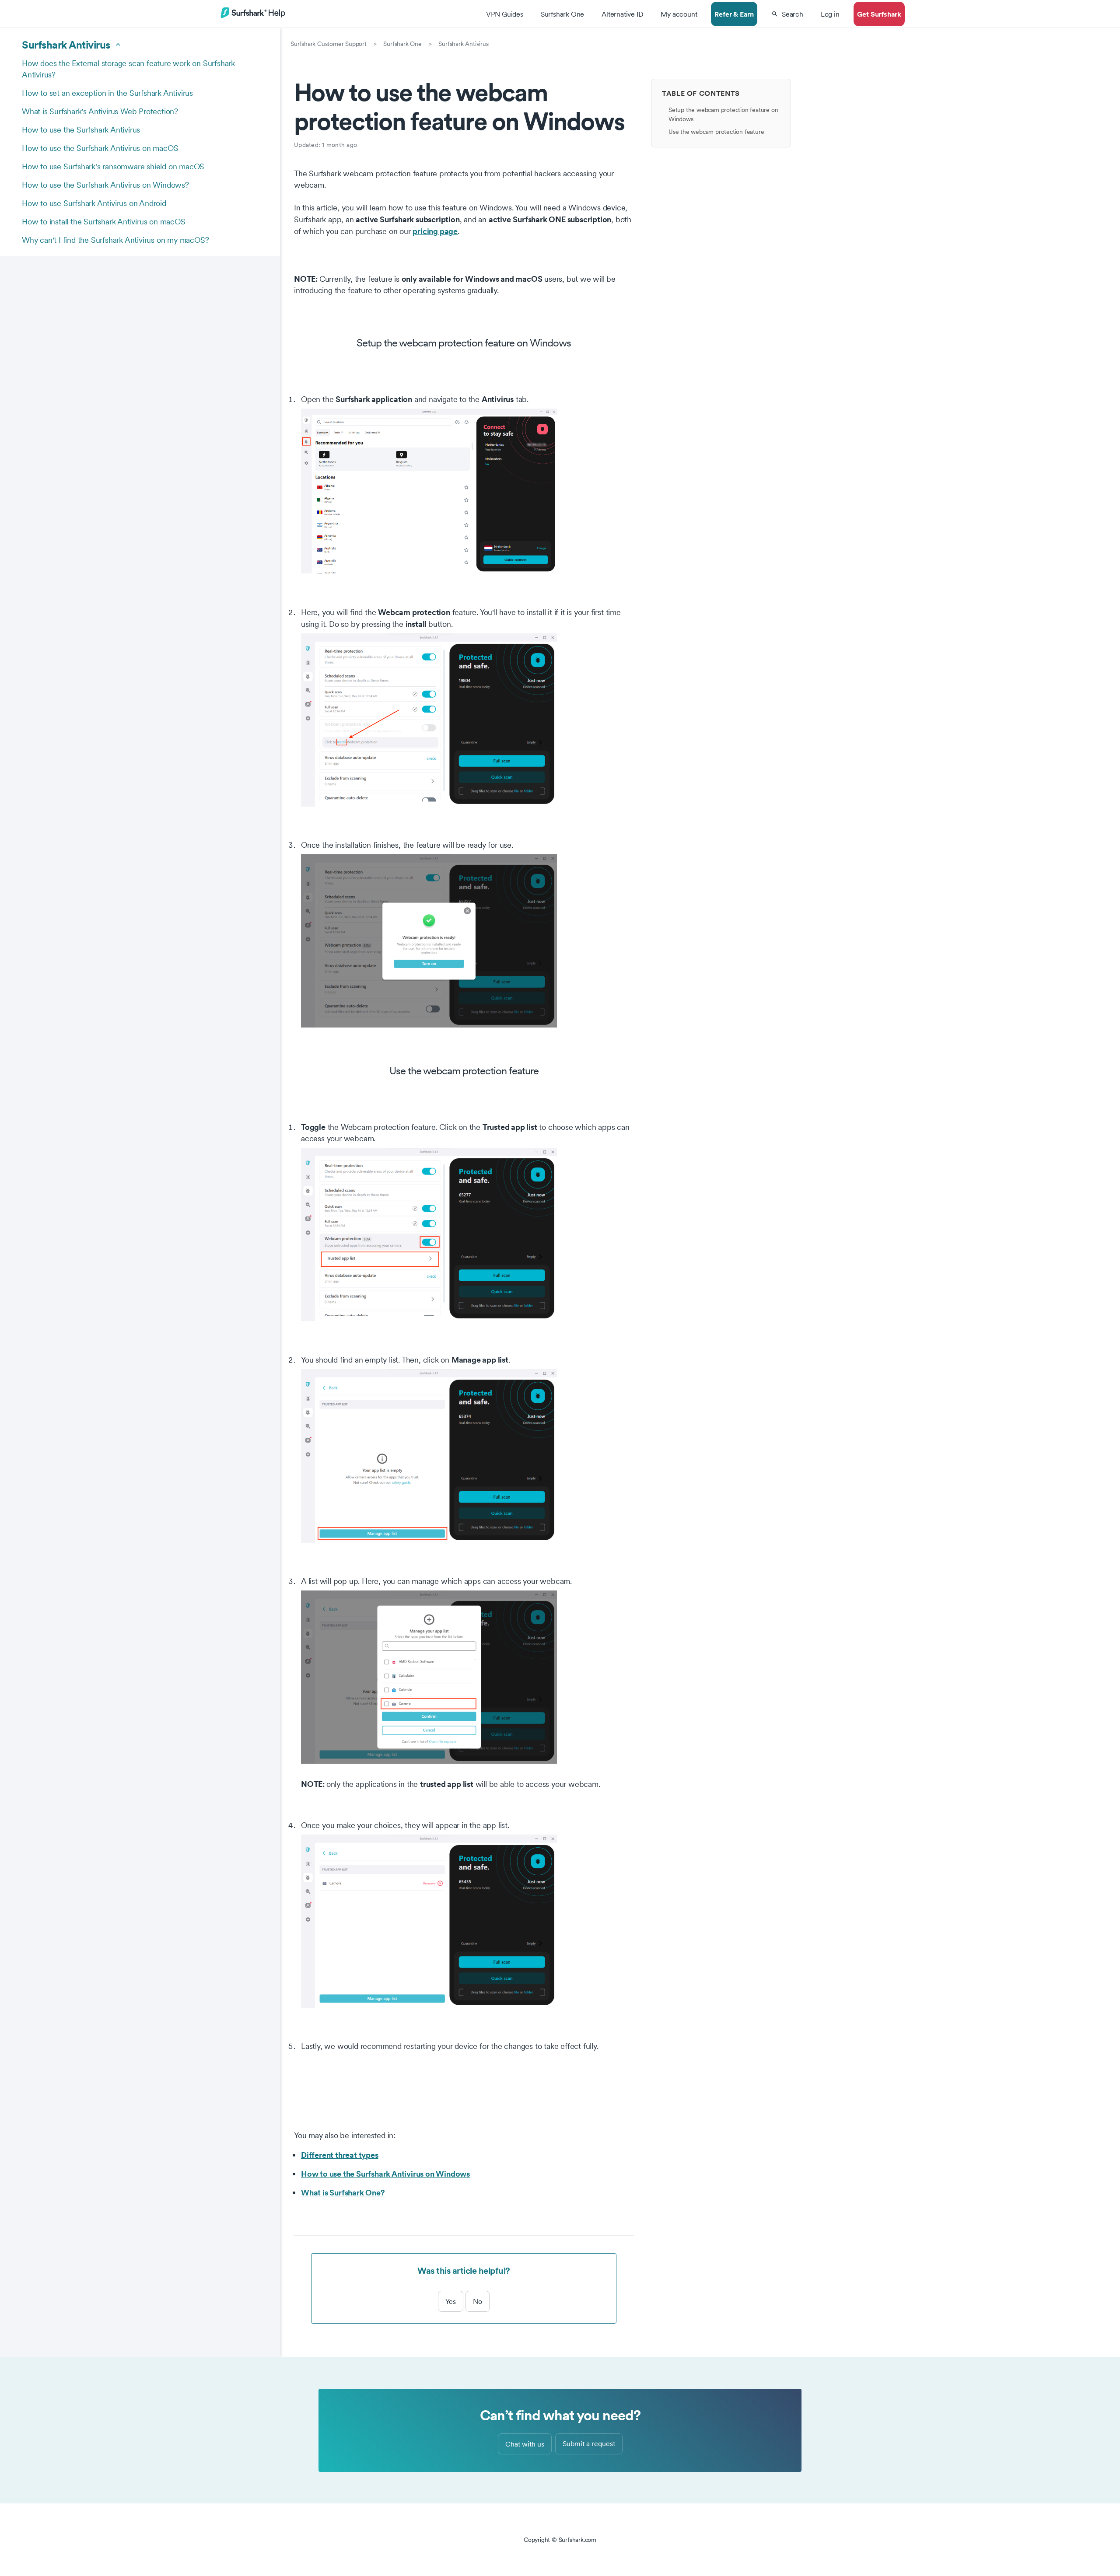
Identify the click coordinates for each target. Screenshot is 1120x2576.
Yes (451, 2301)
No (478, 2301)
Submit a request (589, 2443)
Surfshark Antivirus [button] (66, 45)
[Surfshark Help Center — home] (253, 17)
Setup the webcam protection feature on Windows (723, 114)
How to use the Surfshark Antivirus (81, 130)
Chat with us (525, 2444)
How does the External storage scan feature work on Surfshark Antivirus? (128, 69)
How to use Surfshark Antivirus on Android (94, 203)
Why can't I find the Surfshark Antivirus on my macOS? (115, 240)
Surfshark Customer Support (329, 44)
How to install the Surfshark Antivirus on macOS (104, 222)
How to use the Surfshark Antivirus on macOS (100, 148)
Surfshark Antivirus (463, 44)
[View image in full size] (467, 491)
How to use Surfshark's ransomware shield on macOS (113, 166)
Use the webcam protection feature (716, 132)
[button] (787, 14)
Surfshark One (402, 44)
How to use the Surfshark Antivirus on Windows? (105, 185)
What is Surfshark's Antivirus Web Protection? (100, 111)
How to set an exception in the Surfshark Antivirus (107, 93)
